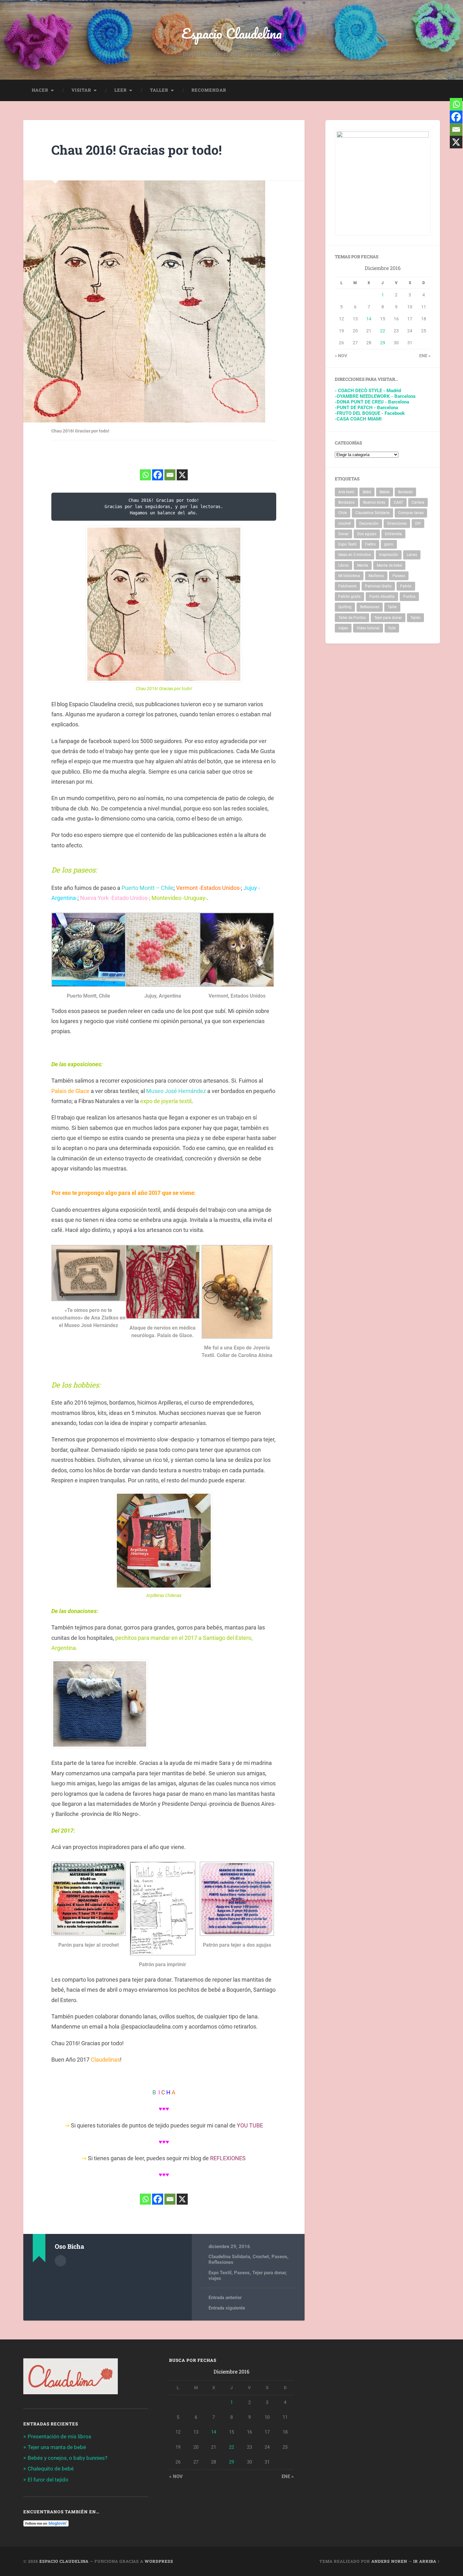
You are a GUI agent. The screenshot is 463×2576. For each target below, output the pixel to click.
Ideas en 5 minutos (354, 555)
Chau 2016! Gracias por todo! (137, 150)
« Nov (341, 356)
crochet (345, 524)
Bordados (346, 502)
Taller (159, 90)
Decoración (369, 524)
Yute (392, 628)
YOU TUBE (250, 2125)
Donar (343, 534)
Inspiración (389, 555)
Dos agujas (367, 534)
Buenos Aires (374, 502)
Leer (120, 90)
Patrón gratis (349, 597)
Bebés (385, 492)
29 (383, 343)
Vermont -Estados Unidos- (209, 888)
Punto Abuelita (382, 597)
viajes (215, 2278)
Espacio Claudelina (232, 33)
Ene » (425, 356)
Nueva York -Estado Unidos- (114, 898)
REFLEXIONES (228, 2158)
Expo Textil (220, 2273)
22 (383, 331)
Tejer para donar (269, 2273)
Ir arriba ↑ (427, 2561)
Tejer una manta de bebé (57, 2447)
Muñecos (376, 576)
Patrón (406, 586)
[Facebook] (158, 475)
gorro (389, 544)
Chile (343, 513)
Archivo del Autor (60, 2261)
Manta (363, 565)
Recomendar (209, 90)
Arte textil (346, 492)
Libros (343, 565)
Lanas (412, 555)
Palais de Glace (71, 1091)
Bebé (367, 492)
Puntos (409, 597)
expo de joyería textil (166, 1101)
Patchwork (347, 586)
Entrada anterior (225, 2298)
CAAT (398, 502)
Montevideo (167, 898)
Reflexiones (221, 2262)
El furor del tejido (48, 2480)
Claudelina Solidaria (229, 2257)
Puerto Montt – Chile (148, 888)
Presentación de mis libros (60, 2436)
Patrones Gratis (378, 586)
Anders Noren (389, 2561)
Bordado (405, 492)
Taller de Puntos (352, 618)
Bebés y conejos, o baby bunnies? (68, 2458)
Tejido (415, 618)
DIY (418, 524)
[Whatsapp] (145, 475)
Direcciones (397, 524)
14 (369, 319)
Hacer (40, 90)
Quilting (345, 607)
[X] (182, 475)
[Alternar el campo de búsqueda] (429, 90)
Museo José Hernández (177, 1091)
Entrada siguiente (227, 2308)
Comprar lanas (411, 513)
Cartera (418, 502)
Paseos (279, 2257)
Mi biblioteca (349, 576)
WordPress (159, 2561)
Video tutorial (368, 628)
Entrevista (393, 534)
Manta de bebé (389, 565)
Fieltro (370, 544)
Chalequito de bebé (51, 2469)
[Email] (170, 475)
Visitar (81, 90)
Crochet (261, 2257)
